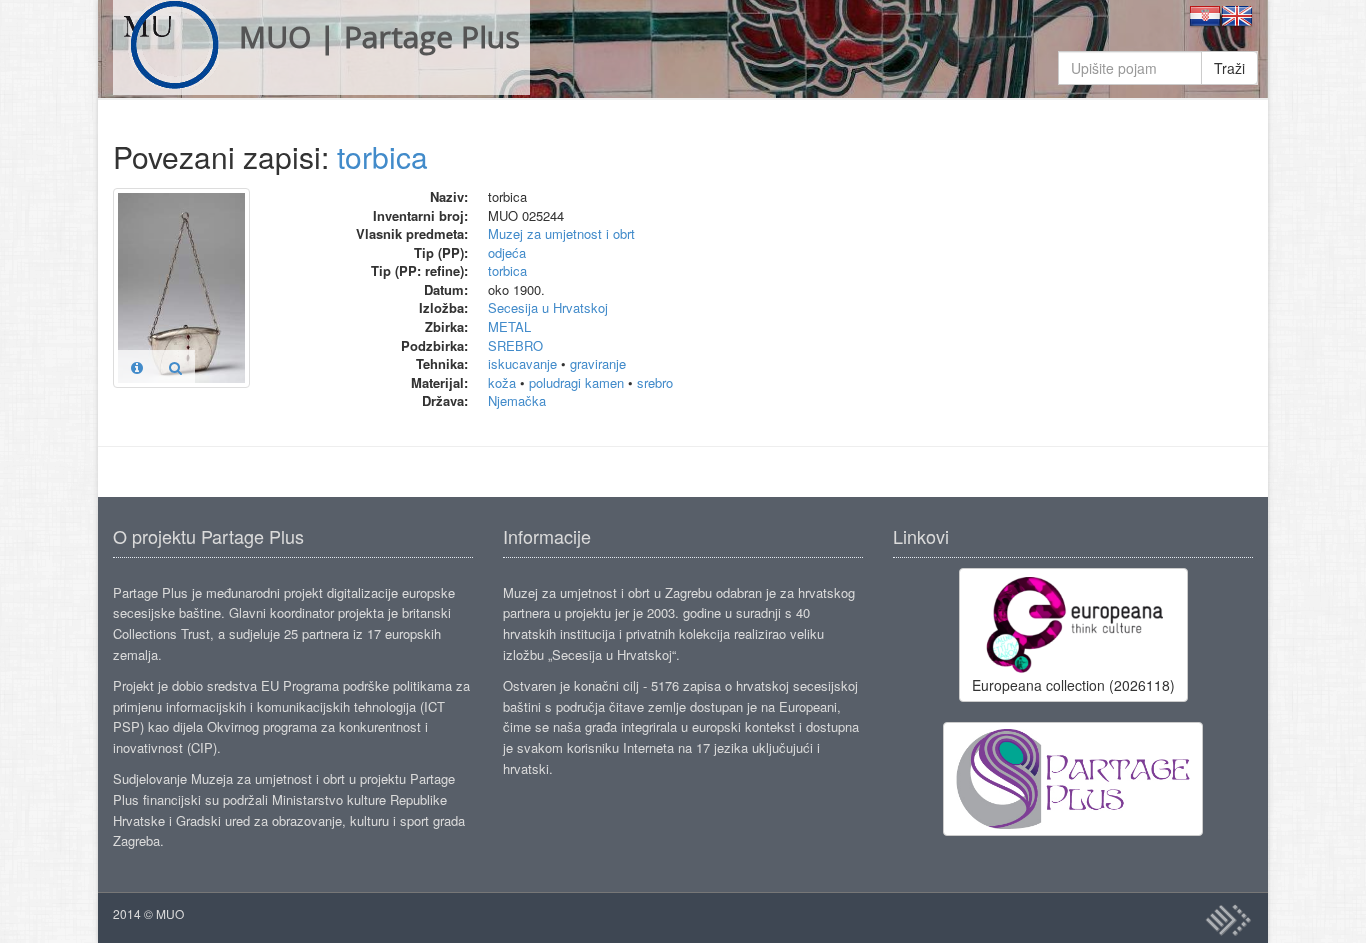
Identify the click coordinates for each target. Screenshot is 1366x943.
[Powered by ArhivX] (1228, 920)
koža (502, 382)
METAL (509, 326)
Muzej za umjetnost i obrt (561, 233)
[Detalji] (137, 367)
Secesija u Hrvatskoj (548, 307)
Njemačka (517, 400)
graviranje (598, 363)
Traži (1229, 68)
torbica (382, 156)
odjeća (507, 252)
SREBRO (515, 345)
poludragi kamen (576, 382)
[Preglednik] (175, 367)
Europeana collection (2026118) (1073, 685)
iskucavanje (522, 363)
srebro (655, 382)
